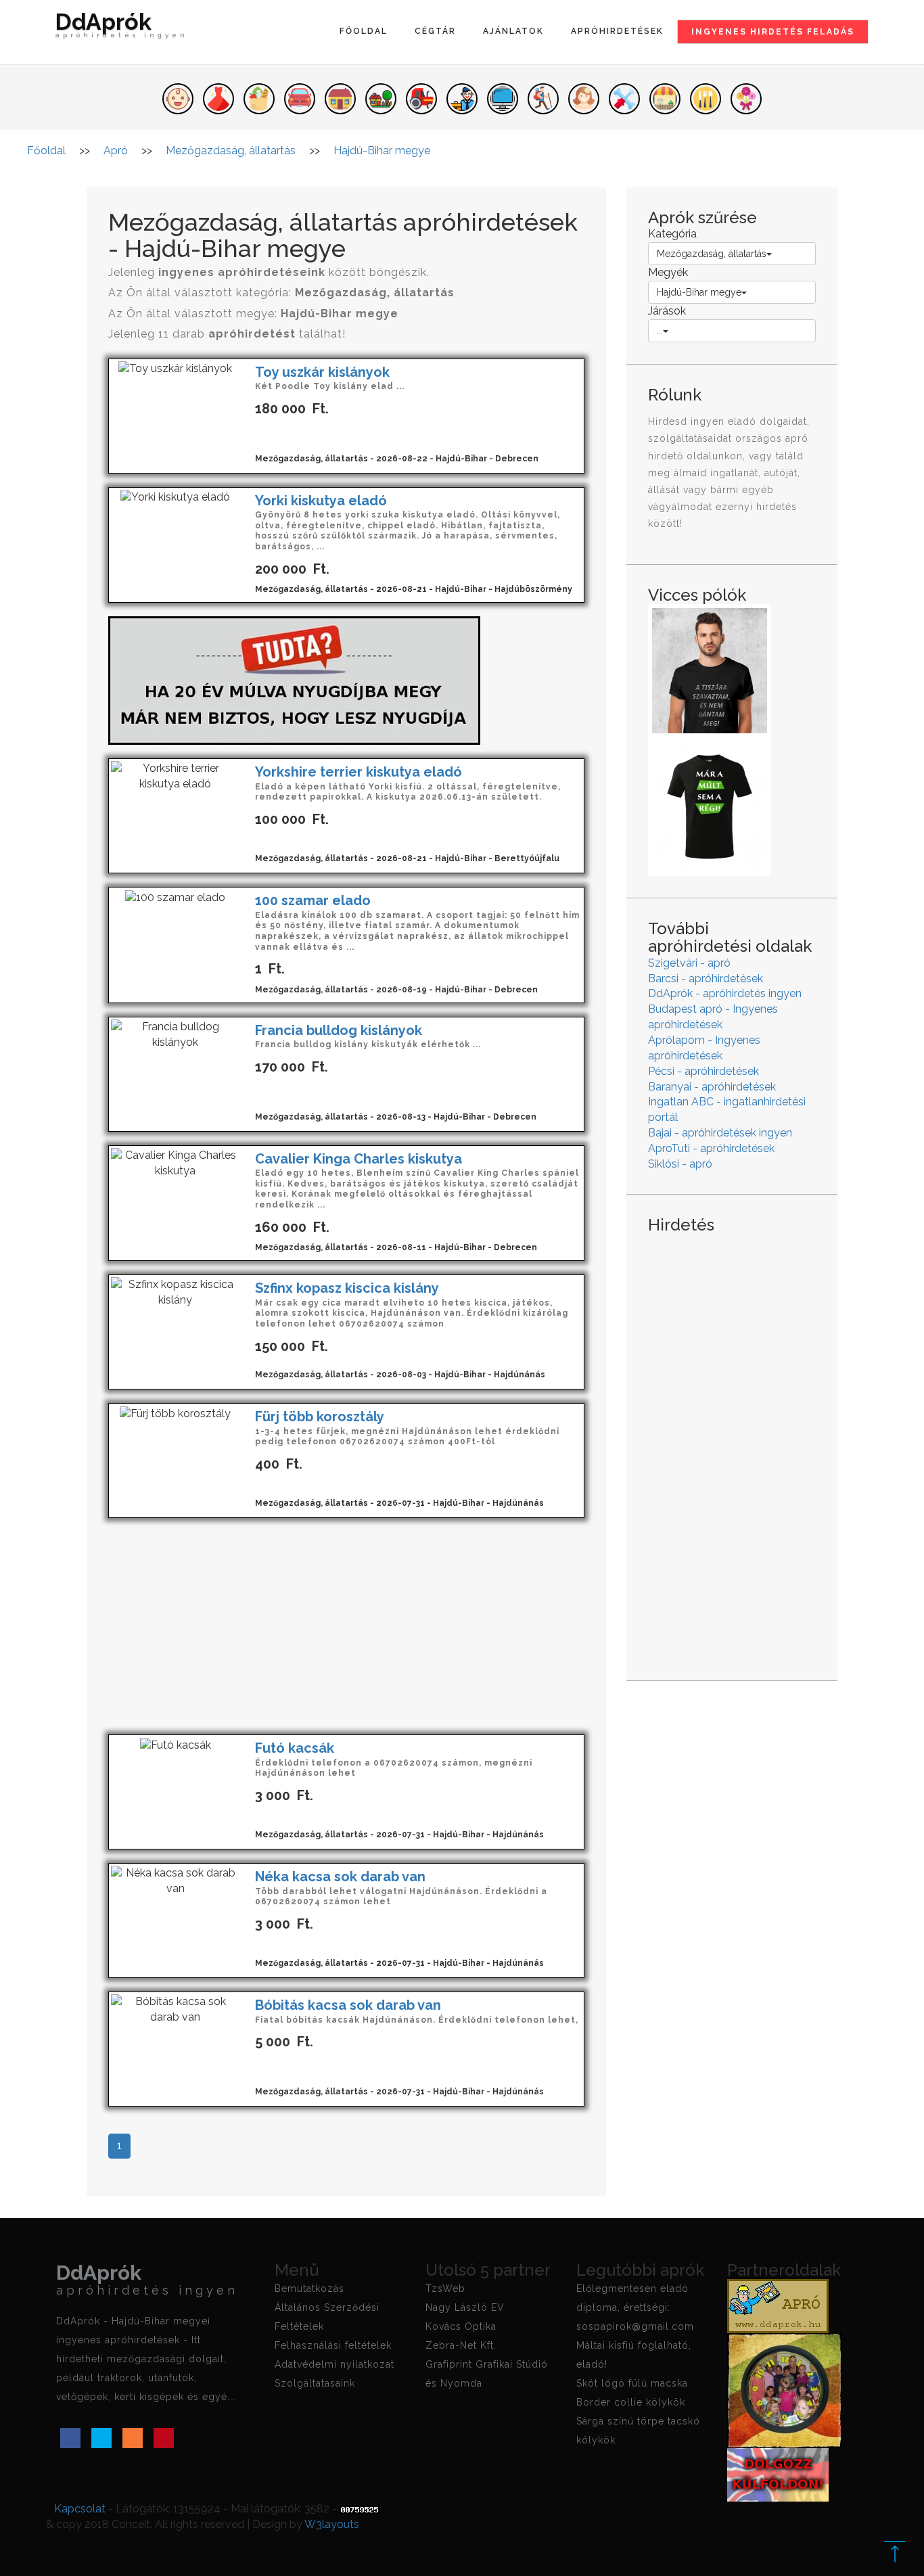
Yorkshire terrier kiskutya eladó (359, 772)
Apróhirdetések (617, 31)
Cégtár (435, 31)
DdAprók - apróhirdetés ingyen (725, 993)
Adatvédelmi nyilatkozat (334, 2364)
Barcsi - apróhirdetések (706, 979)
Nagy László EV (465, 2307)
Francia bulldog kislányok (339, 1030)
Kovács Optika (461, 2326)
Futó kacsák (295, 1748)
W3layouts (332, 2524)
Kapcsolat (80, 2509)
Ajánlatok (513, 31)
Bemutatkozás (309, 2288)
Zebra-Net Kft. (461, 2345)
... (660, 331)
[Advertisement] (346, 1626)
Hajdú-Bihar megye (699, 292)
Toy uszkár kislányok (322, 372)
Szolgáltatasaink (315, 2383)
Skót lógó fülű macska (632, 2383)
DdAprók (122, 27)
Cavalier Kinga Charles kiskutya (359, 1159)
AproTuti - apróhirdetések (711, 1148)
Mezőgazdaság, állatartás (712, 254)
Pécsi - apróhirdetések (703, 1071)
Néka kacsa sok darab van (340, 1877)
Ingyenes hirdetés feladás (773, 32)
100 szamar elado (313, 900)
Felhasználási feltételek (333, 2345)
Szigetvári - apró (689, 963)
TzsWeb (445, 2288)
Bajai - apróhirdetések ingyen (720, 1133)
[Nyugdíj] (294, 680)
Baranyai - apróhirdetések (712, 1087)
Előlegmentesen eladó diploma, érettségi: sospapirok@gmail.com (635, 2307)
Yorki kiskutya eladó (321, 501)
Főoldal (364, 31)
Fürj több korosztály (320, 1417)
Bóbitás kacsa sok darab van (348, 2005)
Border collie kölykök (631, 2402)
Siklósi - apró (680, 1164)
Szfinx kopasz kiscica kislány (347, 1288)
